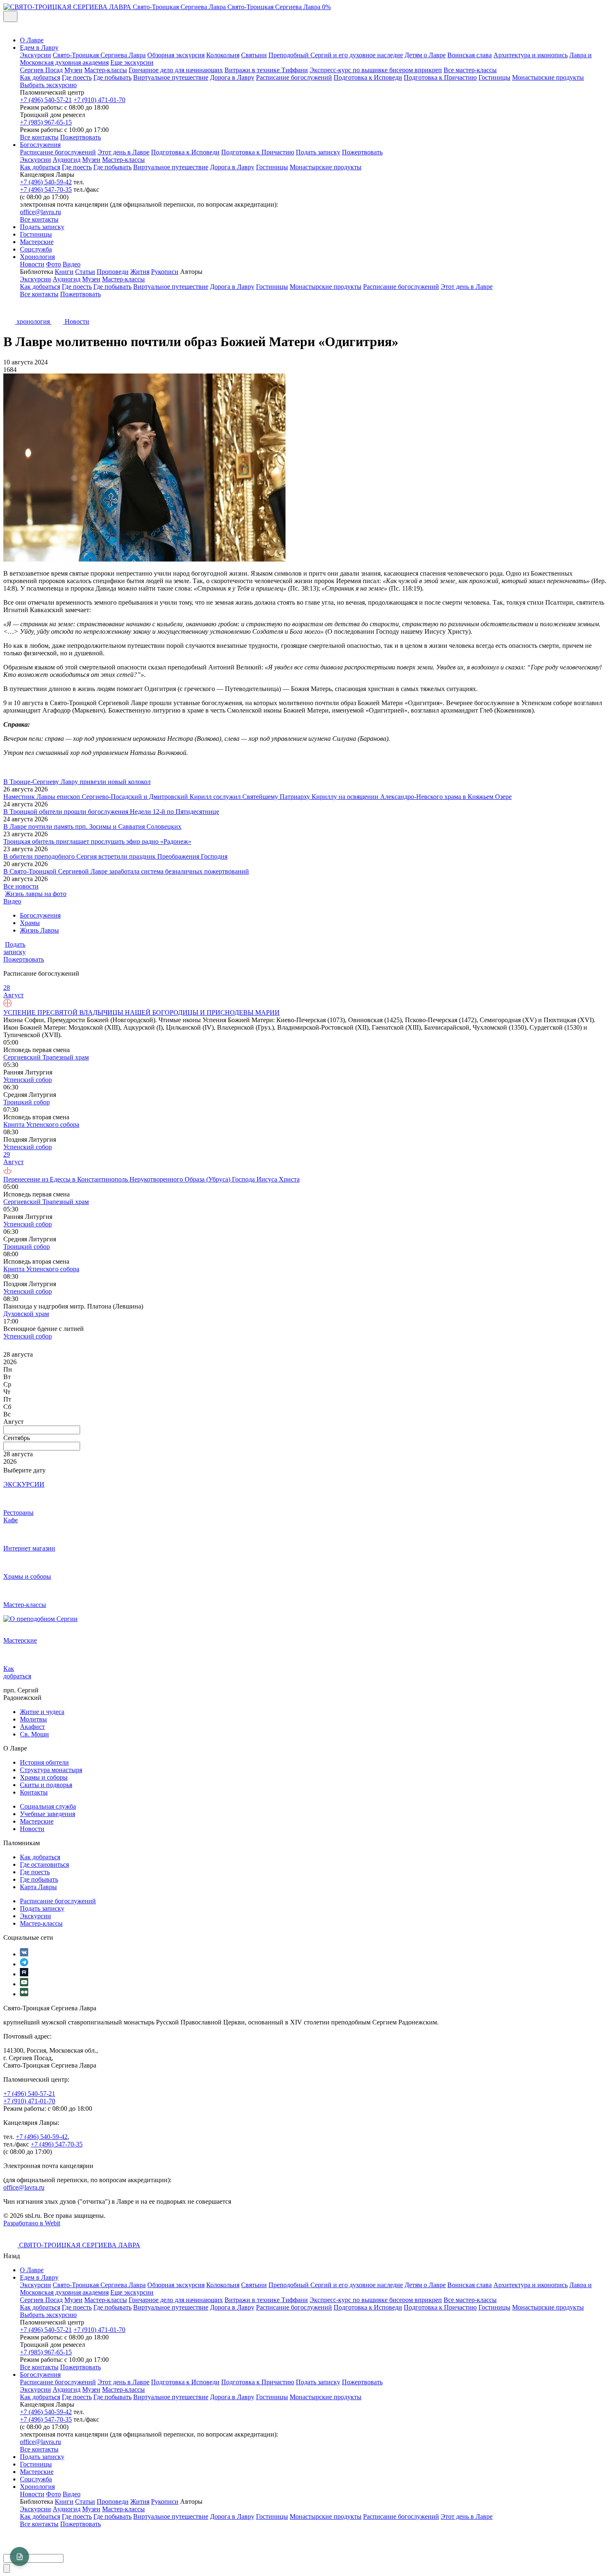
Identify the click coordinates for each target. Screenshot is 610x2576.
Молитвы (33, 1719)
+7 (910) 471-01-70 (99, 100)
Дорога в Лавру (232, 77)
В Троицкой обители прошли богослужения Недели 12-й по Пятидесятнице (111, 812)
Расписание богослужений (294, 77)
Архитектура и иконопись (531, 55)
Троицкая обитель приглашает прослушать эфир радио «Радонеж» (97, 841)
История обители (44, 1762)
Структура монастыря (51, 1770)
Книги (64, 272)
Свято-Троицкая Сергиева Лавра (99, 55)
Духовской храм (26, 1314)
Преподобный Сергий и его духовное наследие (336, 55)
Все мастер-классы (470, 70)
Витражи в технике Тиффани (266, 70)
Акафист (32, 1727)
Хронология (37, 257)
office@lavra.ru (40, 212)
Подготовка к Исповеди (368, 77)
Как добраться (40, 77)
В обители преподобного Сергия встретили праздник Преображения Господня (115, 856)
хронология (33, 321)
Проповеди (113, 272)
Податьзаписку (15, 948)
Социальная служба (48, 1806)
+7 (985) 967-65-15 (46, 122)
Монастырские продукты (548, 77)
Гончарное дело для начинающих (176, 70)
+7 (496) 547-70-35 (46, 189)
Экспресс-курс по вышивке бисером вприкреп (376, 70)
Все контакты (39, 137)
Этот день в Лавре (123, 152)
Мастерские (37, 242)
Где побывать (112, 77)
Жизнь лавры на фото (36, 894)
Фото (54, 264)
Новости (32, 264)
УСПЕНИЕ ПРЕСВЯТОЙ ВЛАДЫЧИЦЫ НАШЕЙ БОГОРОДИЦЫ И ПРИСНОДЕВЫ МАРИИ (142, 1012)
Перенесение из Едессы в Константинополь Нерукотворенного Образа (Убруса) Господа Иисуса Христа (151, 1179)
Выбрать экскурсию (48, 85)
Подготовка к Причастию (440, 77)
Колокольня (223, 55)
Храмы (30, 923)
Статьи (85, 272)
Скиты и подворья (46, 1785)
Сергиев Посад (41, 70)
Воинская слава (470, 55)
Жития (140, 272)
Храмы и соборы (44, 1777)
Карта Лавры (38, 1887)
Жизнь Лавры (39, 930)
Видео (72, 264)
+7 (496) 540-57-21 (46, 100)
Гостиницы (494, 77)
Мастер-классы (106, 70)
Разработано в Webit (32, 2223)
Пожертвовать (81, 137)
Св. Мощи (34, 1734)
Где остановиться (44, 1864)
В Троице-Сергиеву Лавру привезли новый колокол (77, 782)
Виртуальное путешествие (171, 77)
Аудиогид (67, 160)
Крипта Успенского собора (41, 1124)
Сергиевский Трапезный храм (46, 1057)
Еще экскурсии (132, 62)
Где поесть (77, 77)
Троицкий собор (27, 1102)
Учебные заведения (48, 1814)
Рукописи (165, 272)
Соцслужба (36, 249)
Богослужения (40, 145)
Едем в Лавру (39, 48)
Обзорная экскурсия (176, 55)
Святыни (254, 55)
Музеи (73, 70)
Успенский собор (28, 1080)
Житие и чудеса (42, 1712)
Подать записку (318, 152)
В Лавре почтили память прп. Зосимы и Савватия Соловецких (92, 827)
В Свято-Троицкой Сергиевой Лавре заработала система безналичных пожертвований (126, 871)
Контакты (34, 1792)
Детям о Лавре (425, 55)
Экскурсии (35, 55)
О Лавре (32, 40)
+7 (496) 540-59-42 (46, 182)
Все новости (21, 886)
